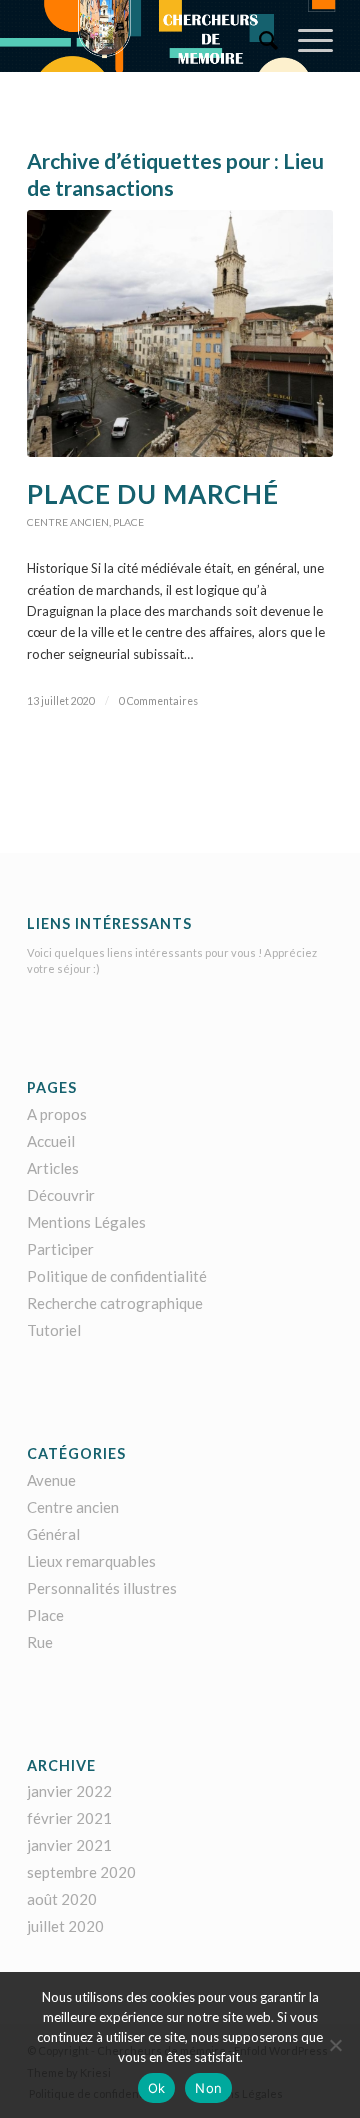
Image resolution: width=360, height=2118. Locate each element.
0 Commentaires (158, 701)
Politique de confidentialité (117, 1276)
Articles (53, 1168)
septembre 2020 (81, 1872)
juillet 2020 (65, 1926)
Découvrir (61, 1195)
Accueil (51, 1141)
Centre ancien (68, 522)
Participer (60, 1249)
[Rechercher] (258, 40)
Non (208, 2088)
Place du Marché (153, 494)
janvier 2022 (69, 1791)
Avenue (51, 1480)
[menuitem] (258, 40)
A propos (57, 1114)
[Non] (335, 2045)
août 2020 (62, 1899)
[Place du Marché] (180, 333)
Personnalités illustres (102, 1588)
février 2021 (69, 1818)
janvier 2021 (69, 1845)
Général (53, 1534)
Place (128, 522)
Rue (40, 1642)
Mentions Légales (86, 1222)
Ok (157, 2088)
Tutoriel (54, 1330)
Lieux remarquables (91, 1561)
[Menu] (305, 40)
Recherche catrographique (115, 1303)
